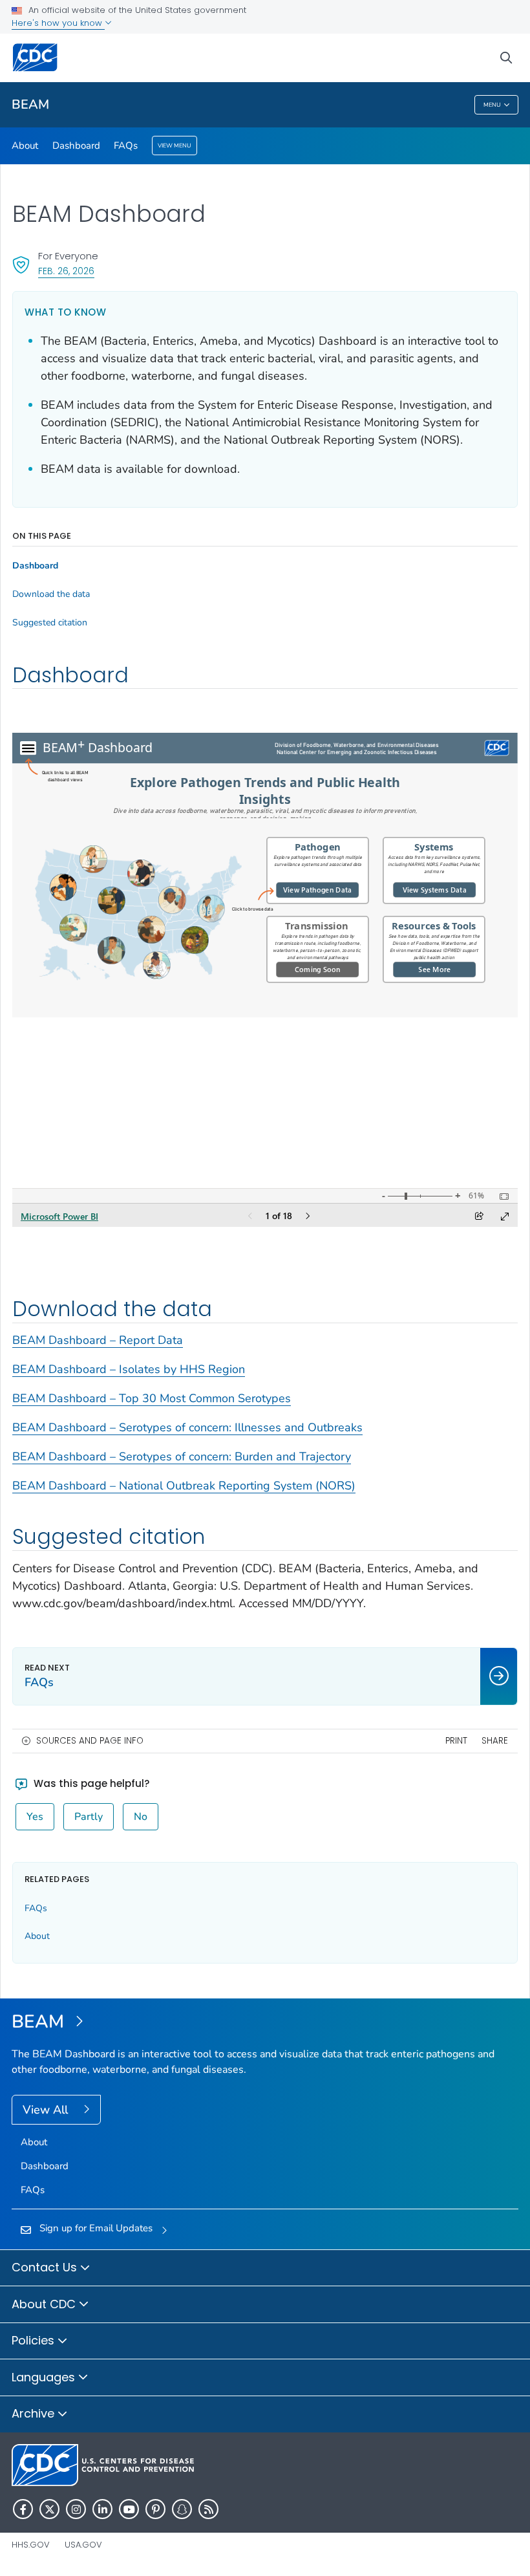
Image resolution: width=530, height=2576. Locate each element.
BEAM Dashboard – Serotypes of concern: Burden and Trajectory (182, 1456)
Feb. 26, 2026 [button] (66, 271)
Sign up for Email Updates (96, 2228)
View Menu (175, 146)
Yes (35, 1817)
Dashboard (76, 146)
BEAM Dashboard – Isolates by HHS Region (129, 1369)
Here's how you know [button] (58, 23)
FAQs (126, 146)
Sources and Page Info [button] (90, 1741)
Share (495, 1741)
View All (47, 2110)
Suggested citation (50, 623)
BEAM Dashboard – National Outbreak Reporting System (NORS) (184, 1486)
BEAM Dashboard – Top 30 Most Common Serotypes (152, 1398)
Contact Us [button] (46, 2267)
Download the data (51, 594)
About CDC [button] (45, 2304)
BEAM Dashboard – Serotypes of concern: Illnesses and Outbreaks (187, 1427)
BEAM (30, 104)
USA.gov (83, 2545)
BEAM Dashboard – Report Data (98, 1340)
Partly (89, 1817)
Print (456, 1741)
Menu (492, 105)
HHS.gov (31, 2545)
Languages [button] (45, 2377)
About (25, 146)
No (141, 1817)
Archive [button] (35, 2413)
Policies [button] (35, 2340)
